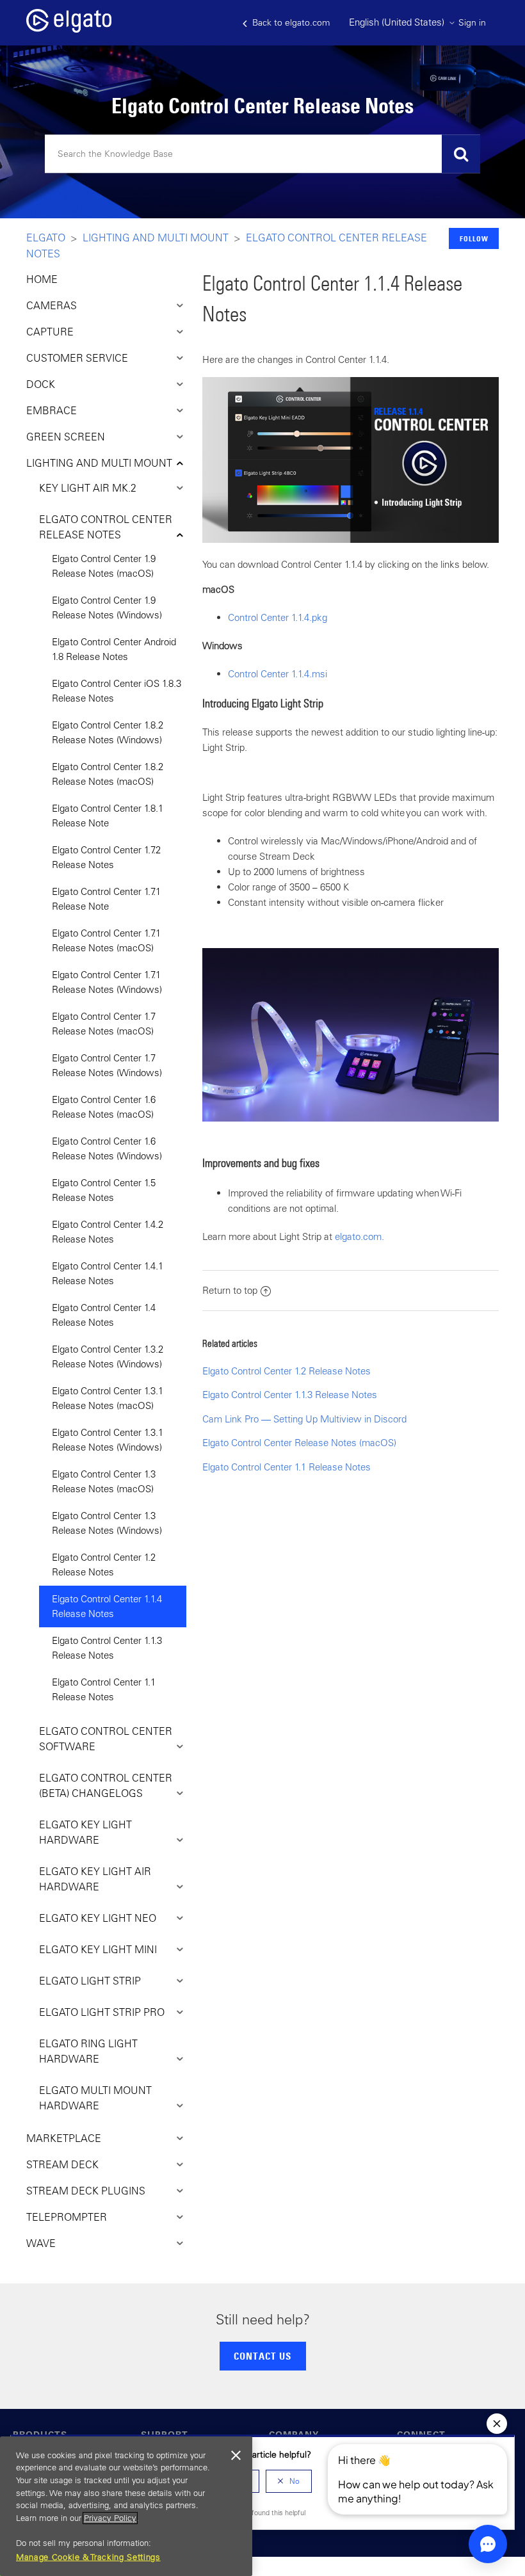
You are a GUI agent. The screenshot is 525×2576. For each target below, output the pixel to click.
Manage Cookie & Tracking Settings (88, 2557)
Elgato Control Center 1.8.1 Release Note (108, 816)
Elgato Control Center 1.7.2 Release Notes (106, 857)
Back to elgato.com (290, 22)
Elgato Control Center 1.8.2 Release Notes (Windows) (108, 732)
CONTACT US (262, 2356)
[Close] (236, 2456)
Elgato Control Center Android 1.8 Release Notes (114, 649)
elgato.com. (359, 1236)
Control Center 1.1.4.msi (278, 674)
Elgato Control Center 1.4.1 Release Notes (108, 1273)
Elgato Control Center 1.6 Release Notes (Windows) (107, 1148)
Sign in (472, 22)
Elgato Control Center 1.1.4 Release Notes (107, 1606)
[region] (126, 2506)
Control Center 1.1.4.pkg (278, 617)
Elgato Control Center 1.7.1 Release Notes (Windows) (107, 982)
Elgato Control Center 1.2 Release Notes (104, 1565)
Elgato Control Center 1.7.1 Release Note (106, 899)
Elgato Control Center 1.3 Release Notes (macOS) (104, 1481)
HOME (42, 279)
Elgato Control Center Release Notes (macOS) (299, 1443)
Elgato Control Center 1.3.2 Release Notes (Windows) (108, 1356)
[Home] (69, 29)
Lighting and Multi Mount (156, 237)
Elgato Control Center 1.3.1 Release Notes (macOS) (108, 1398)
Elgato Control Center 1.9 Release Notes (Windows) (107, 608)
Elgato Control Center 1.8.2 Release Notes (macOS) (108, 774)
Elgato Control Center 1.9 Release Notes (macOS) (104, 566)
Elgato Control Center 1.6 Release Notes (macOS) (104, 1107)
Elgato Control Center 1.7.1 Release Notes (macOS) (106, 940)
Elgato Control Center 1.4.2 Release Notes (108, 1232)
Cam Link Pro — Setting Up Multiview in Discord (304, 1419)
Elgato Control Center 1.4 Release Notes (104, 1315)
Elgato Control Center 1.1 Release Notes (104, 1689)
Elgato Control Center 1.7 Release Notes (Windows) (107, 1065)
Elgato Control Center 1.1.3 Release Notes (107, 1648)
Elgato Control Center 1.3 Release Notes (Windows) (107, 1523)
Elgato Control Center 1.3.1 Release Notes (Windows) (108, 1440)
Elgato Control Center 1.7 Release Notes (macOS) (104, 1024)
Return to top (230, 1290)
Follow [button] (474, 238)
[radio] (289, 2481)
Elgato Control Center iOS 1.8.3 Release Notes (117, 691)
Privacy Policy (110, 2518)
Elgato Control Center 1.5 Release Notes (104, 1190)
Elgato (46, 237)
